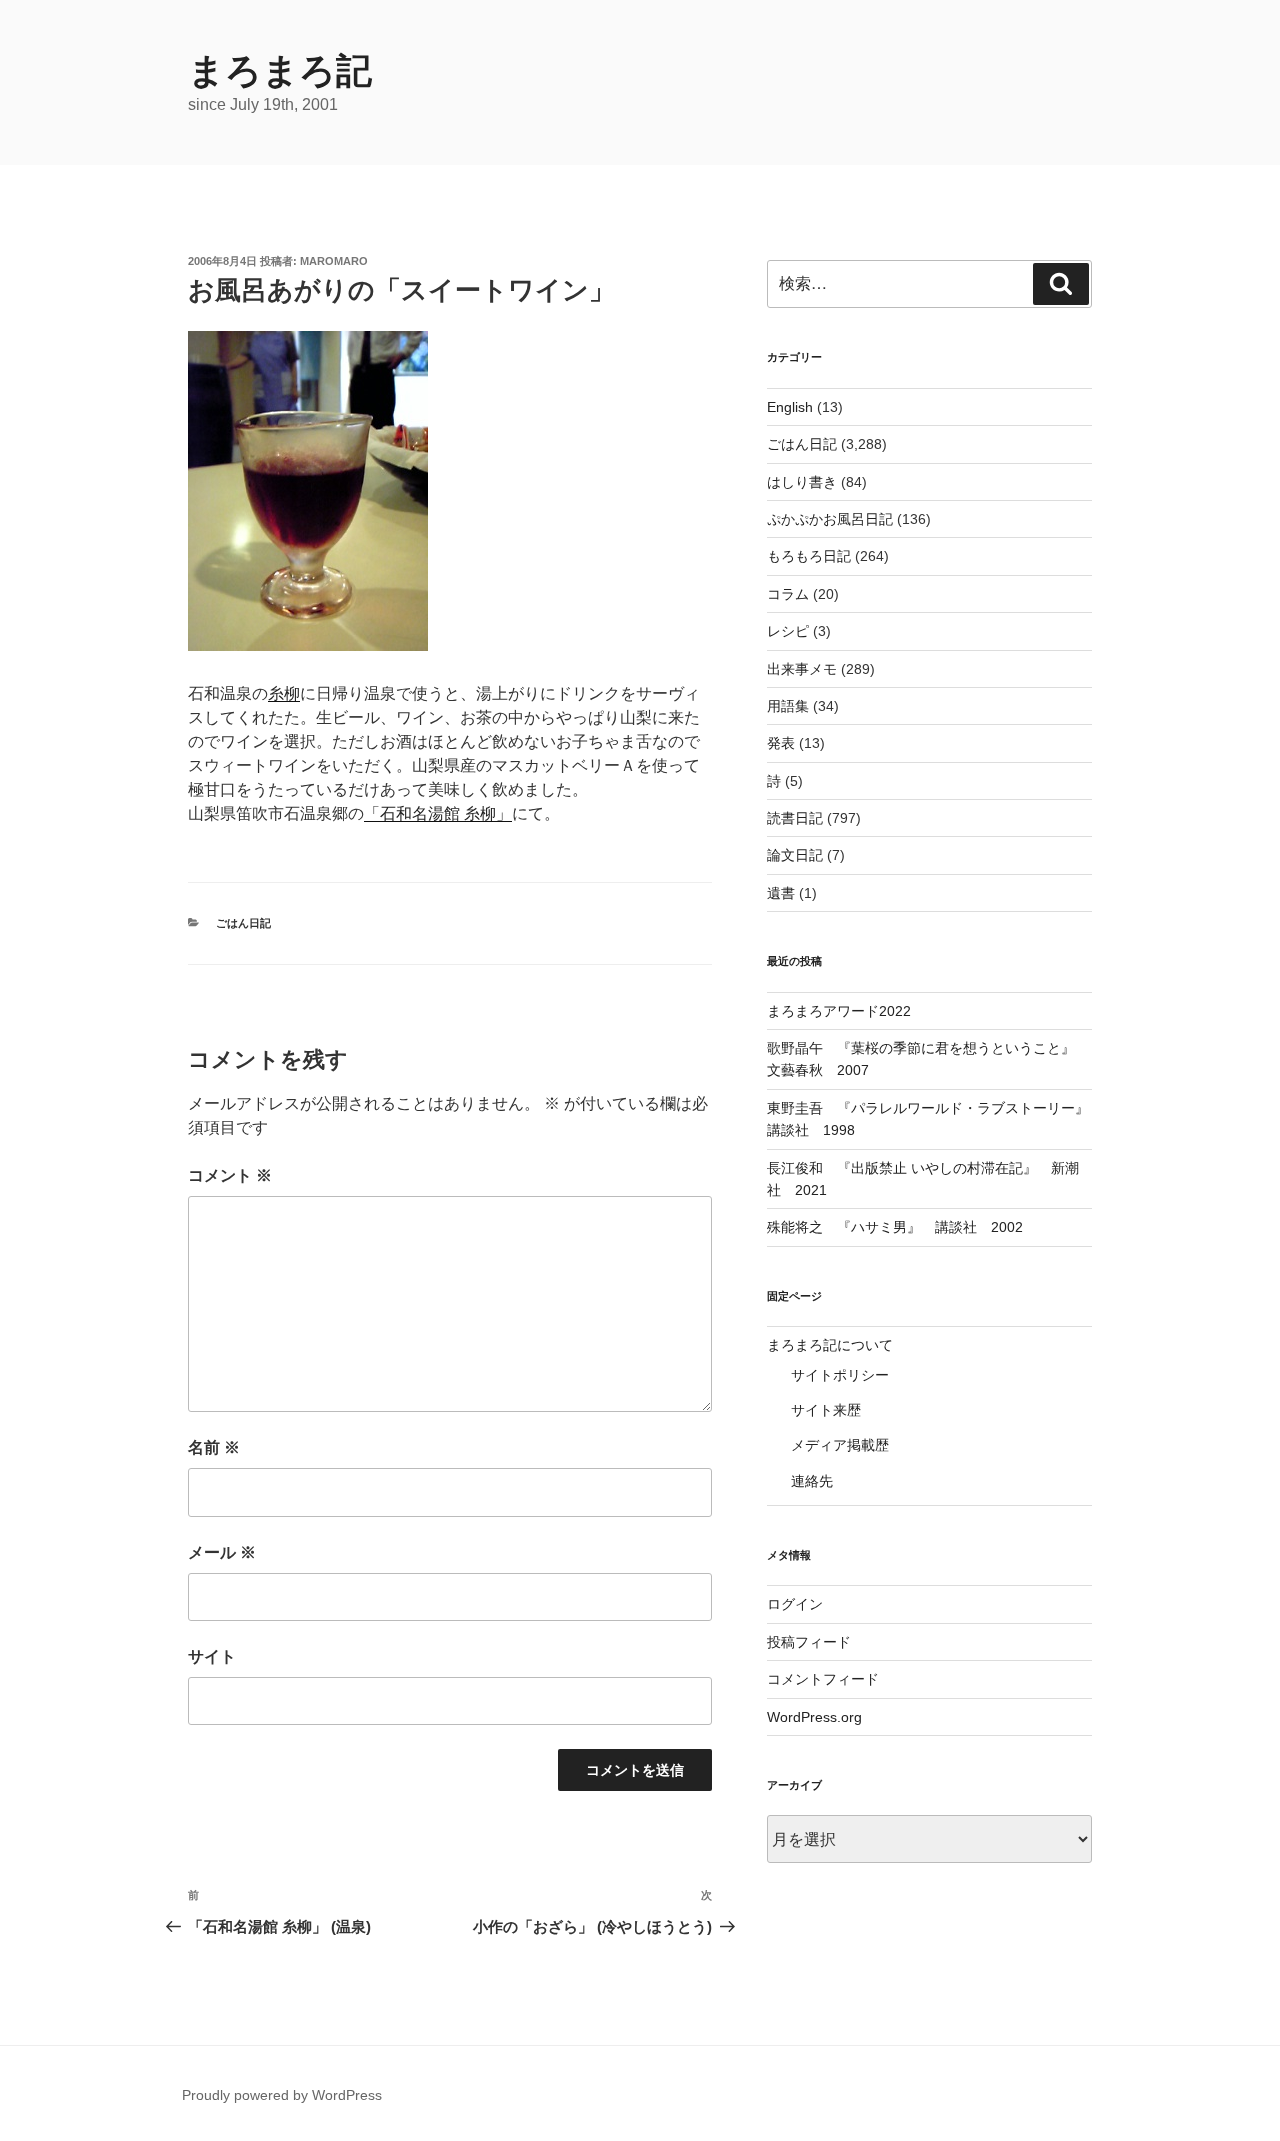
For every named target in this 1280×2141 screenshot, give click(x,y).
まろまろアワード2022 (839, 1011)
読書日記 (795, 818)
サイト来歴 (826, 1410)
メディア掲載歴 (840, 1445)
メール (222, 1552)
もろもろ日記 (809, 556)
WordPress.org (814, 1717)
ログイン (795, 1604)
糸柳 (284, 693)
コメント (230, 1175)
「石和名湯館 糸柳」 (438, 813)
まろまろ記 (280, 70)
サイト (212, 1656)
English (790, 407)
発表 (781, 743)
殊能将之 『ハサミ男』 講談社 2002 (895, 1227)
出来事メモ (802, 669)
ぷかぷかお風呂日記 (830, 519)
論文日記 (795, 855)
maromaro (334, 261)
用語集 (788, 706)
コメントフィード (823, 1679)
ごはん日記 (243, 923)
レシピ (788, 631)
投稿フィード (809, 1642)
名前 (214, 1447)
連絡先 (812, 1481)
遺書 (781, 893)
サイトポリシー (840, 1375)
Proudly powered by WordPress (282, 2095)
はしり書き (802, 482)
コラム (788, 594)
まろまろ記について (830, 1345)
